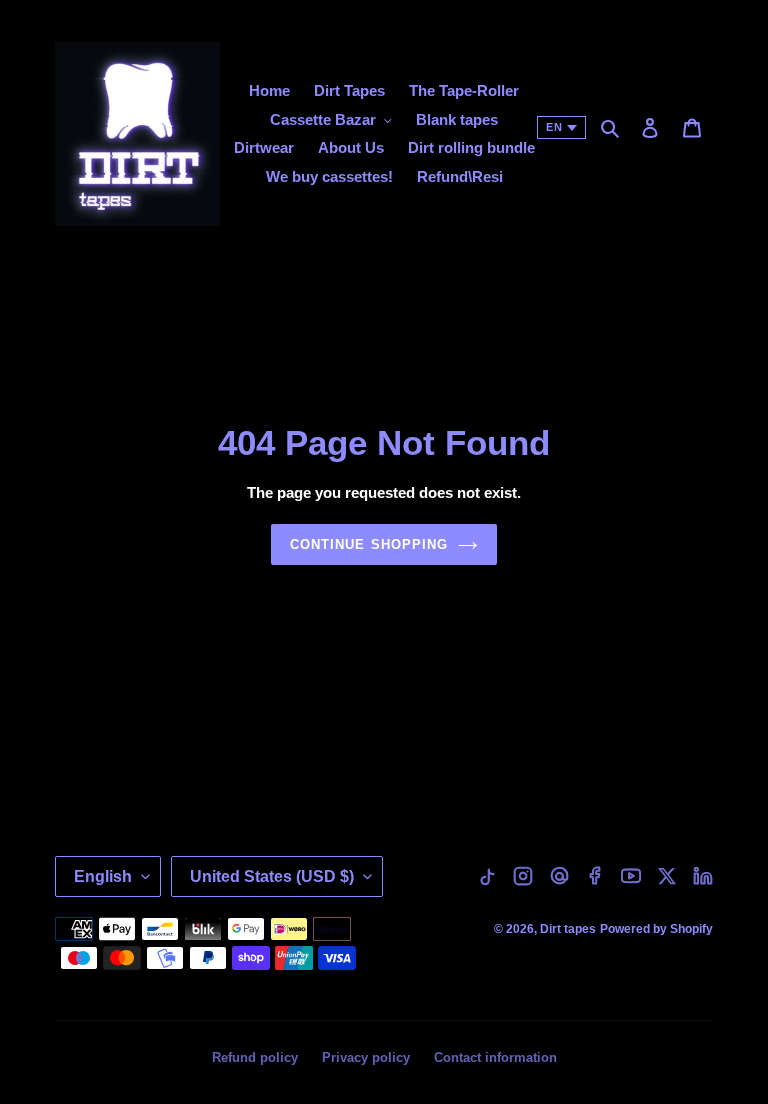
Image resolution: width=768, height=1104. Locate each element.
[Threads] (559, 876)
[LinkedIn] (703, 876)
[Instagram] (523, 876)
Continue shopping (369, 544)
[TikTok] (487, 876)
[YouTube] (631, 876)
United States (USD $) (272, 876)
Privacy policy (366, 1057)
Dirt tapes (568, 929)
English (103, 876)
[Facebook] (595, 876)
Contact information (495, 1057)
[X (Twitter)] (667, 876)
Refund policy (255, 1057)
